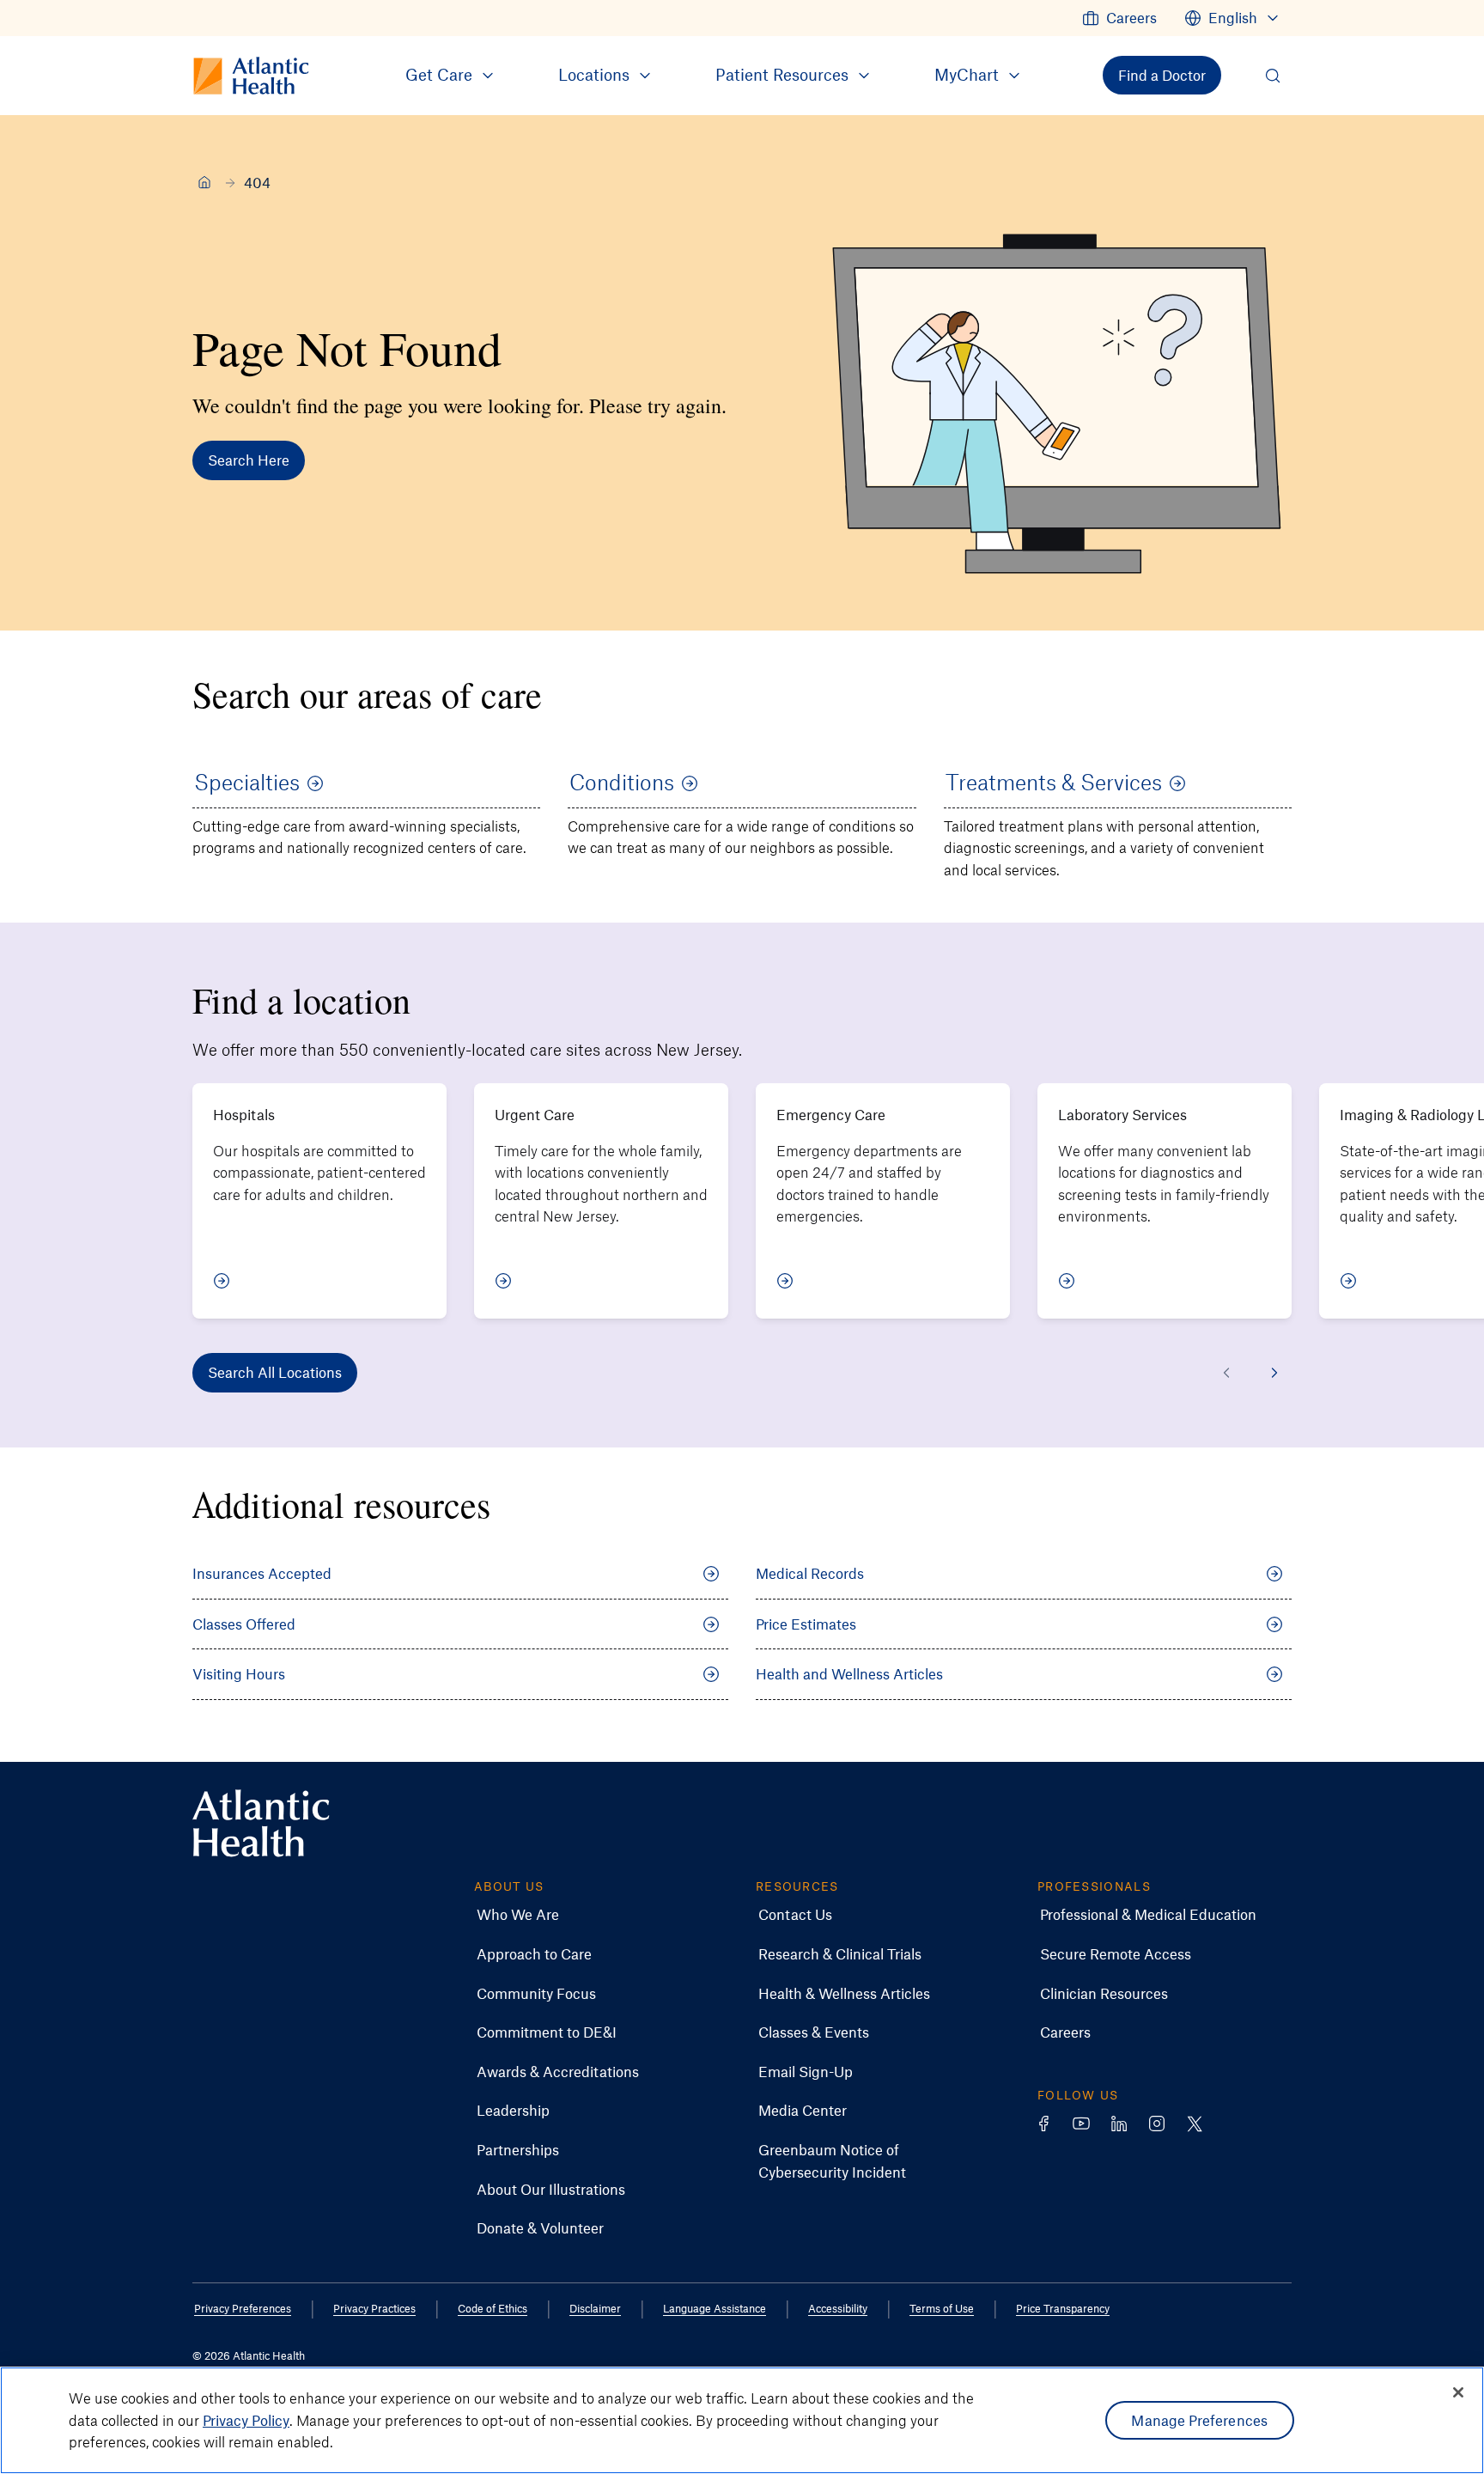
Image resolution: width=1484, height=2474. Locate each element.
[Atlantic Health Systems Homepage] (261, 1823)
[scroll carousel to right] (1274, 1373)
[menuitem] (1119, 18)
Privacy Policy (246, 2420)
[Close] (1458, 2392)
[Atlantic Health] (204, 182)
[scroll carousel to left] (1226, 1373)
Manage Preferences (1199, 2420)
